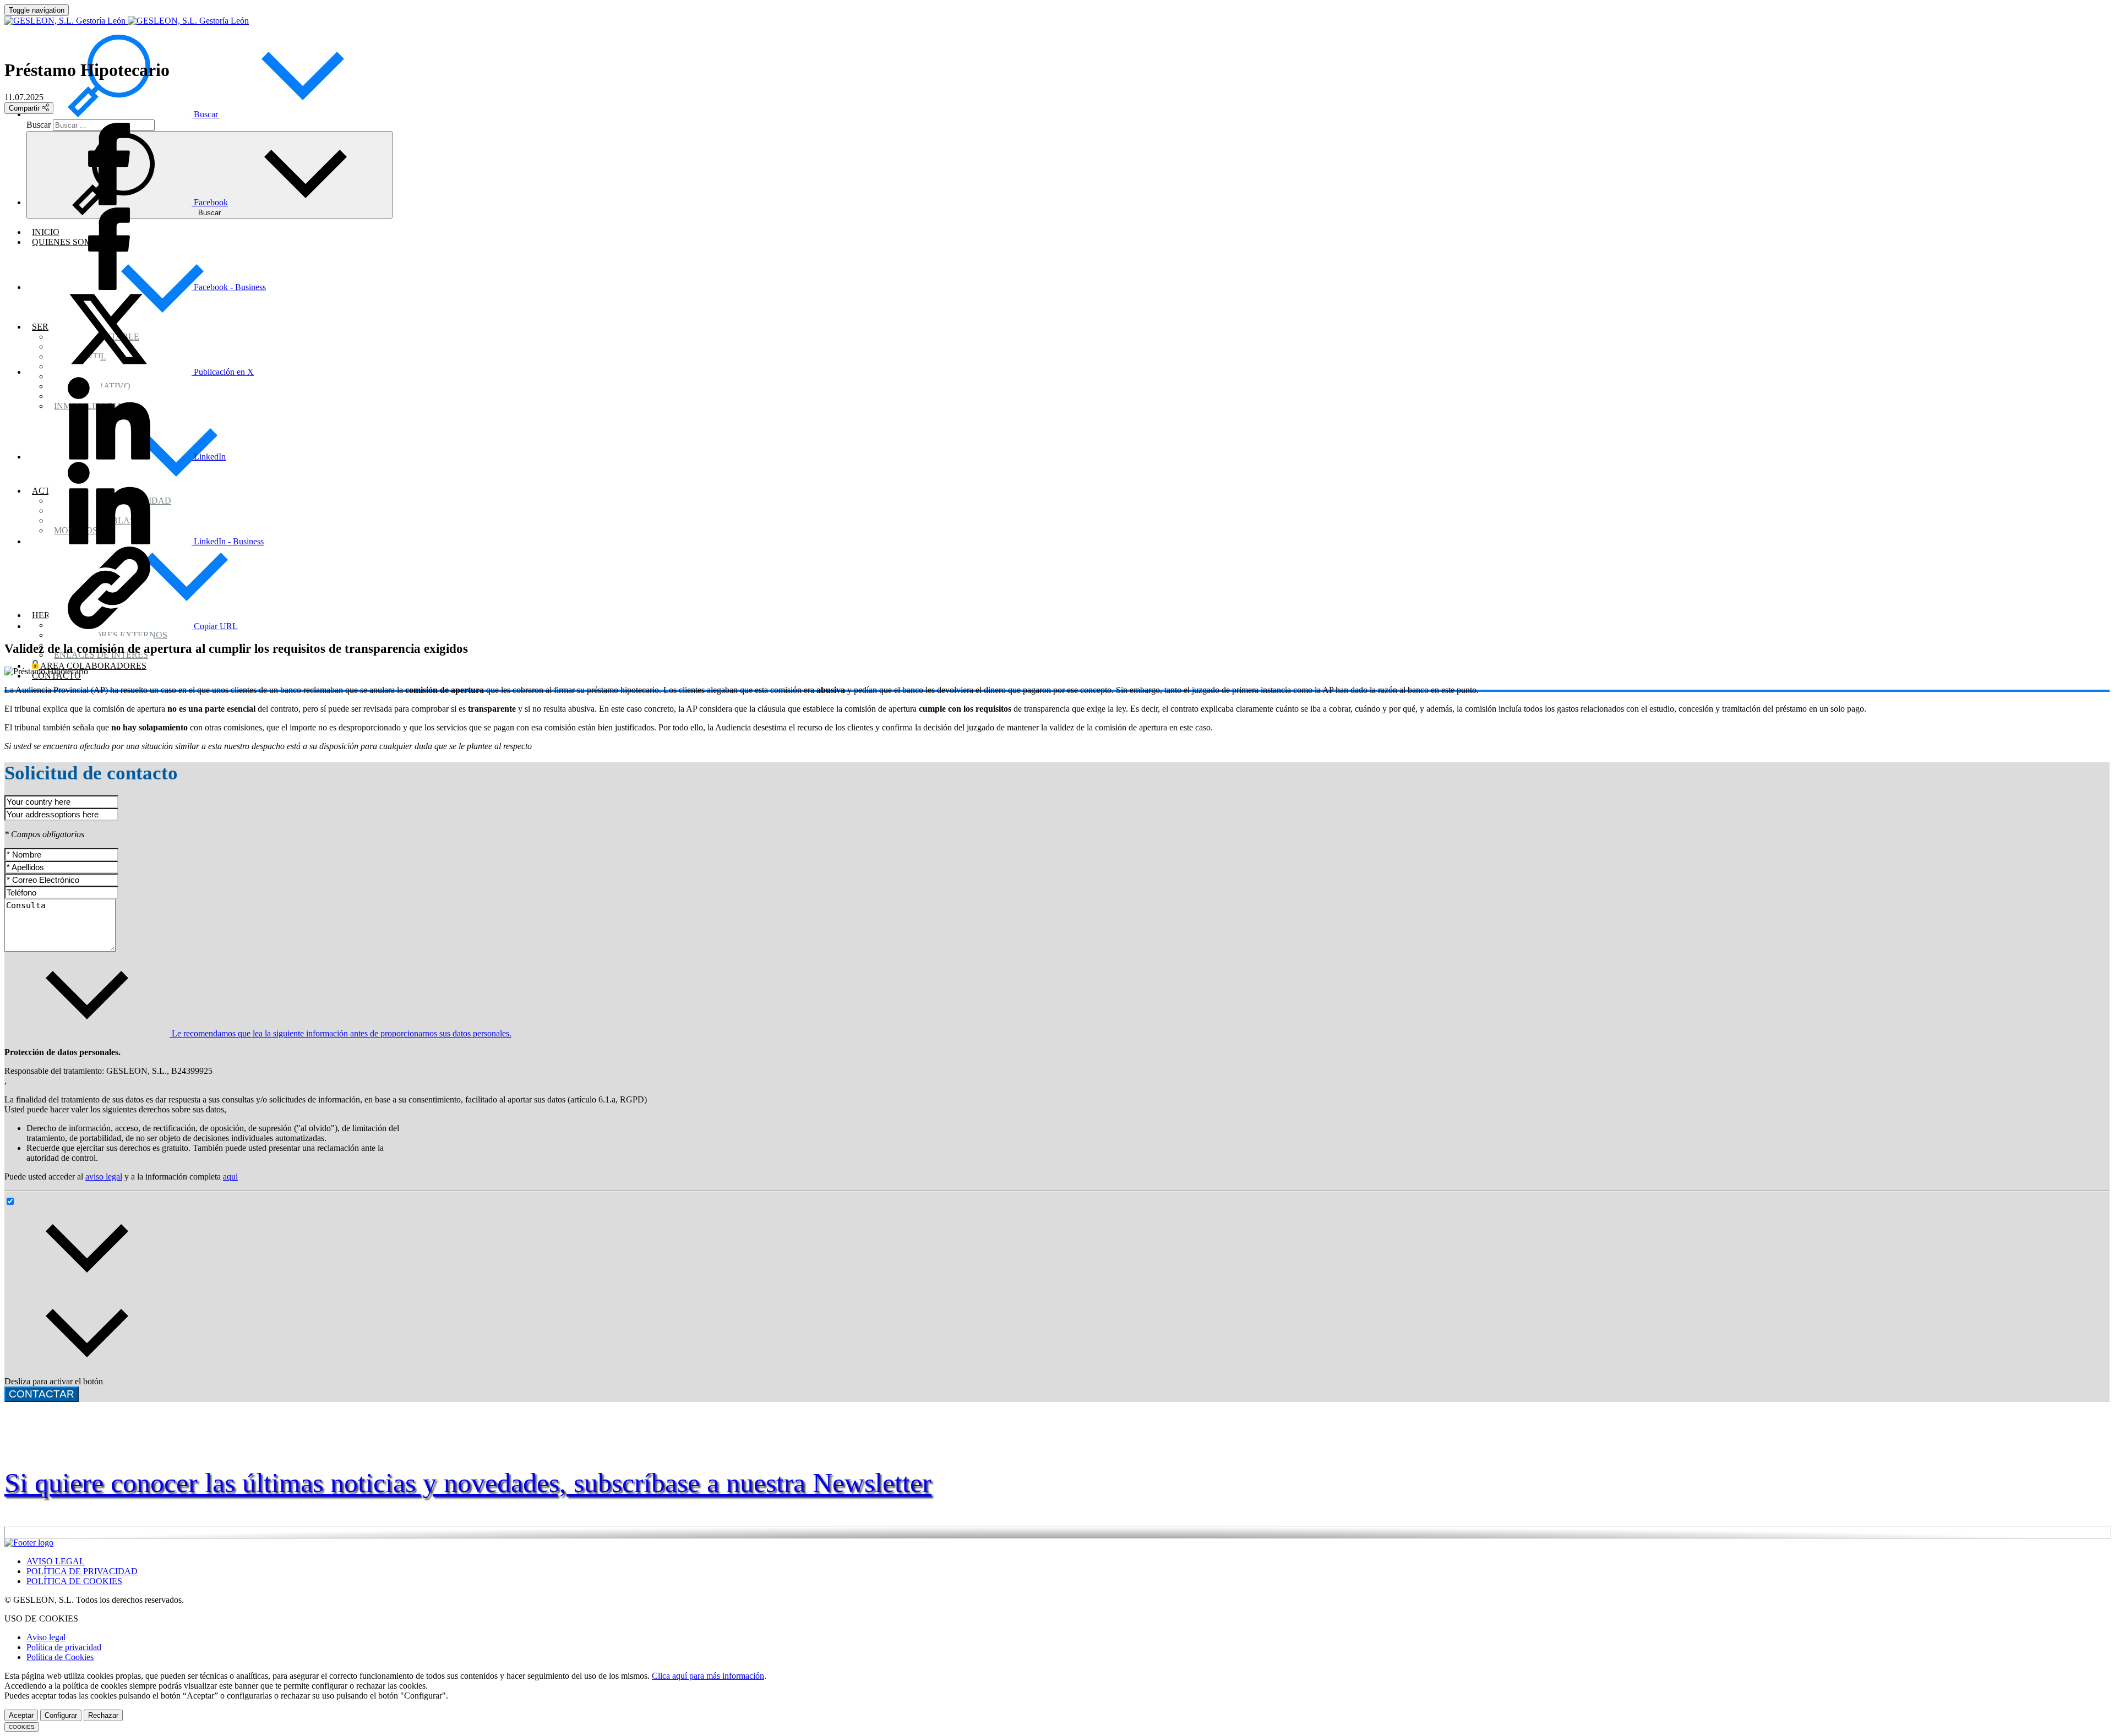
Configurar (61, 1715)
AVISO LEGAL (56, 1561)
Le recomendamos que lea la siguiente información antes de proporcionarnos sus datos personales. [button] (340, 1033)
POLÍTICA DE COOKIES (74, 1581)
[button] (206, 114)
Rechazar (103, 1715)
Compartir (25, 108)
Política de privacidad (64, 1647)
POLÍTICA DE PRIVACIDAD (82, 1571)
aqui (230, 1177)
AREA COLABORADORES (92, 666)
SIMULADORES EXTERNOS (111, 635)
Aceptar (21, 1715)
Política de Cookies (60, 1657)
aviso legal (104, 1177)
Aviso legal (46, 1637)
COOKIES (22, 1727)
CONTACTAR (42, 1394)
